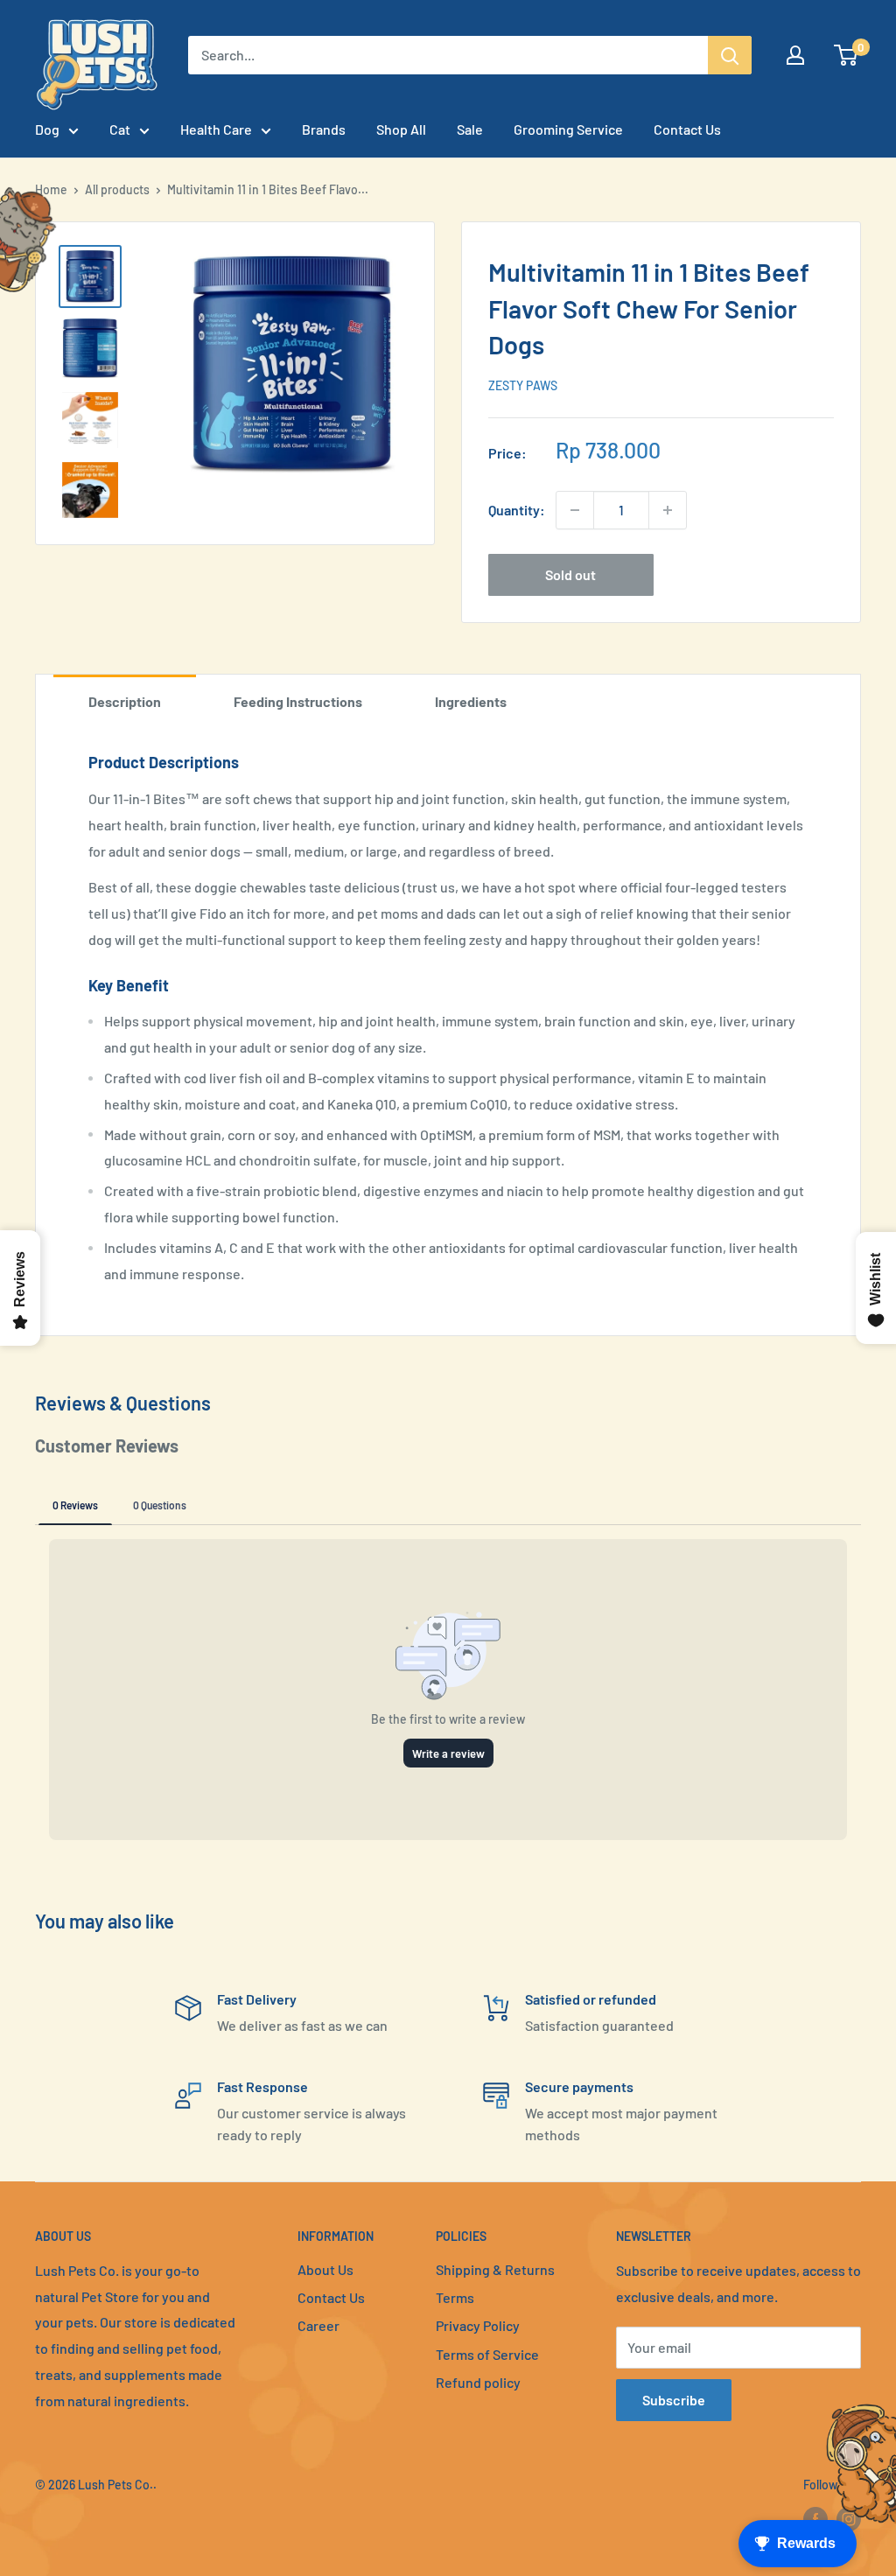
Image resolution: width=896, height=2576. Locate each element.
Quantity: (517, 510)
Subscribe (674, 2400)
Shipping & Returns (495, 2269)
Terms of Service (487, 2354)
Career (318, 2325)
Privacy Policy (478, 2325)
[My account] (795, 55)
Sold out (570, 574)
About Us (325, 2269)
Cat (120, 129)
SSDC (97, 2520)
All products (117, 189)
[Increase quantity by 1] (668, 510)
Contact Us (687, 129)
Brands (324, 129)
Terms (455, 2297)
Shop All (401, 129)
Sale (470, 129)
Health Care (216, 129)
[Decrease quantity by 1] (575, 510)
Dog (47, 129)
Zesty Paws (523, 385)
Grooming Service (568, 129)
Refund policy (478, 2382)
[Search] (730, 55)
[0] (847, 55)
